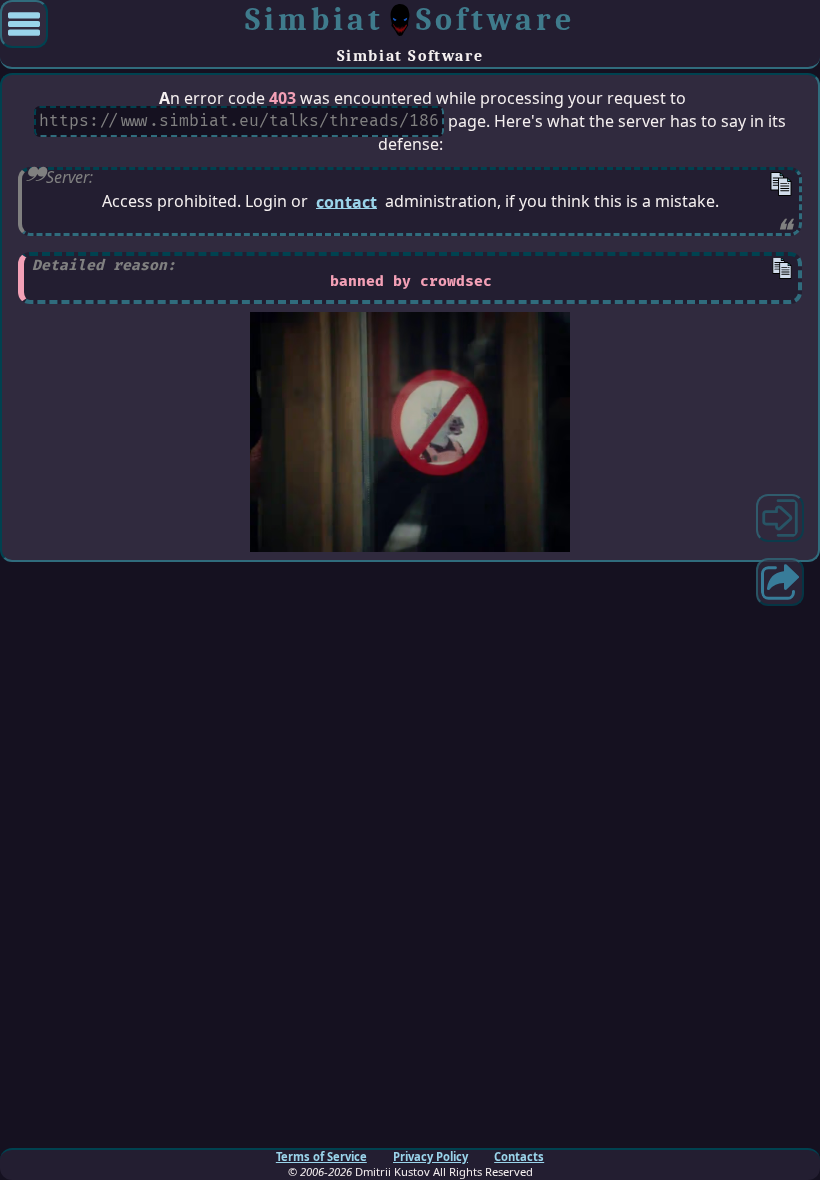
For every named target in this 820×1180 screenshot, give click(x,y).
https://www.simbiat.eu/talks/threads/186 (239, 122)
